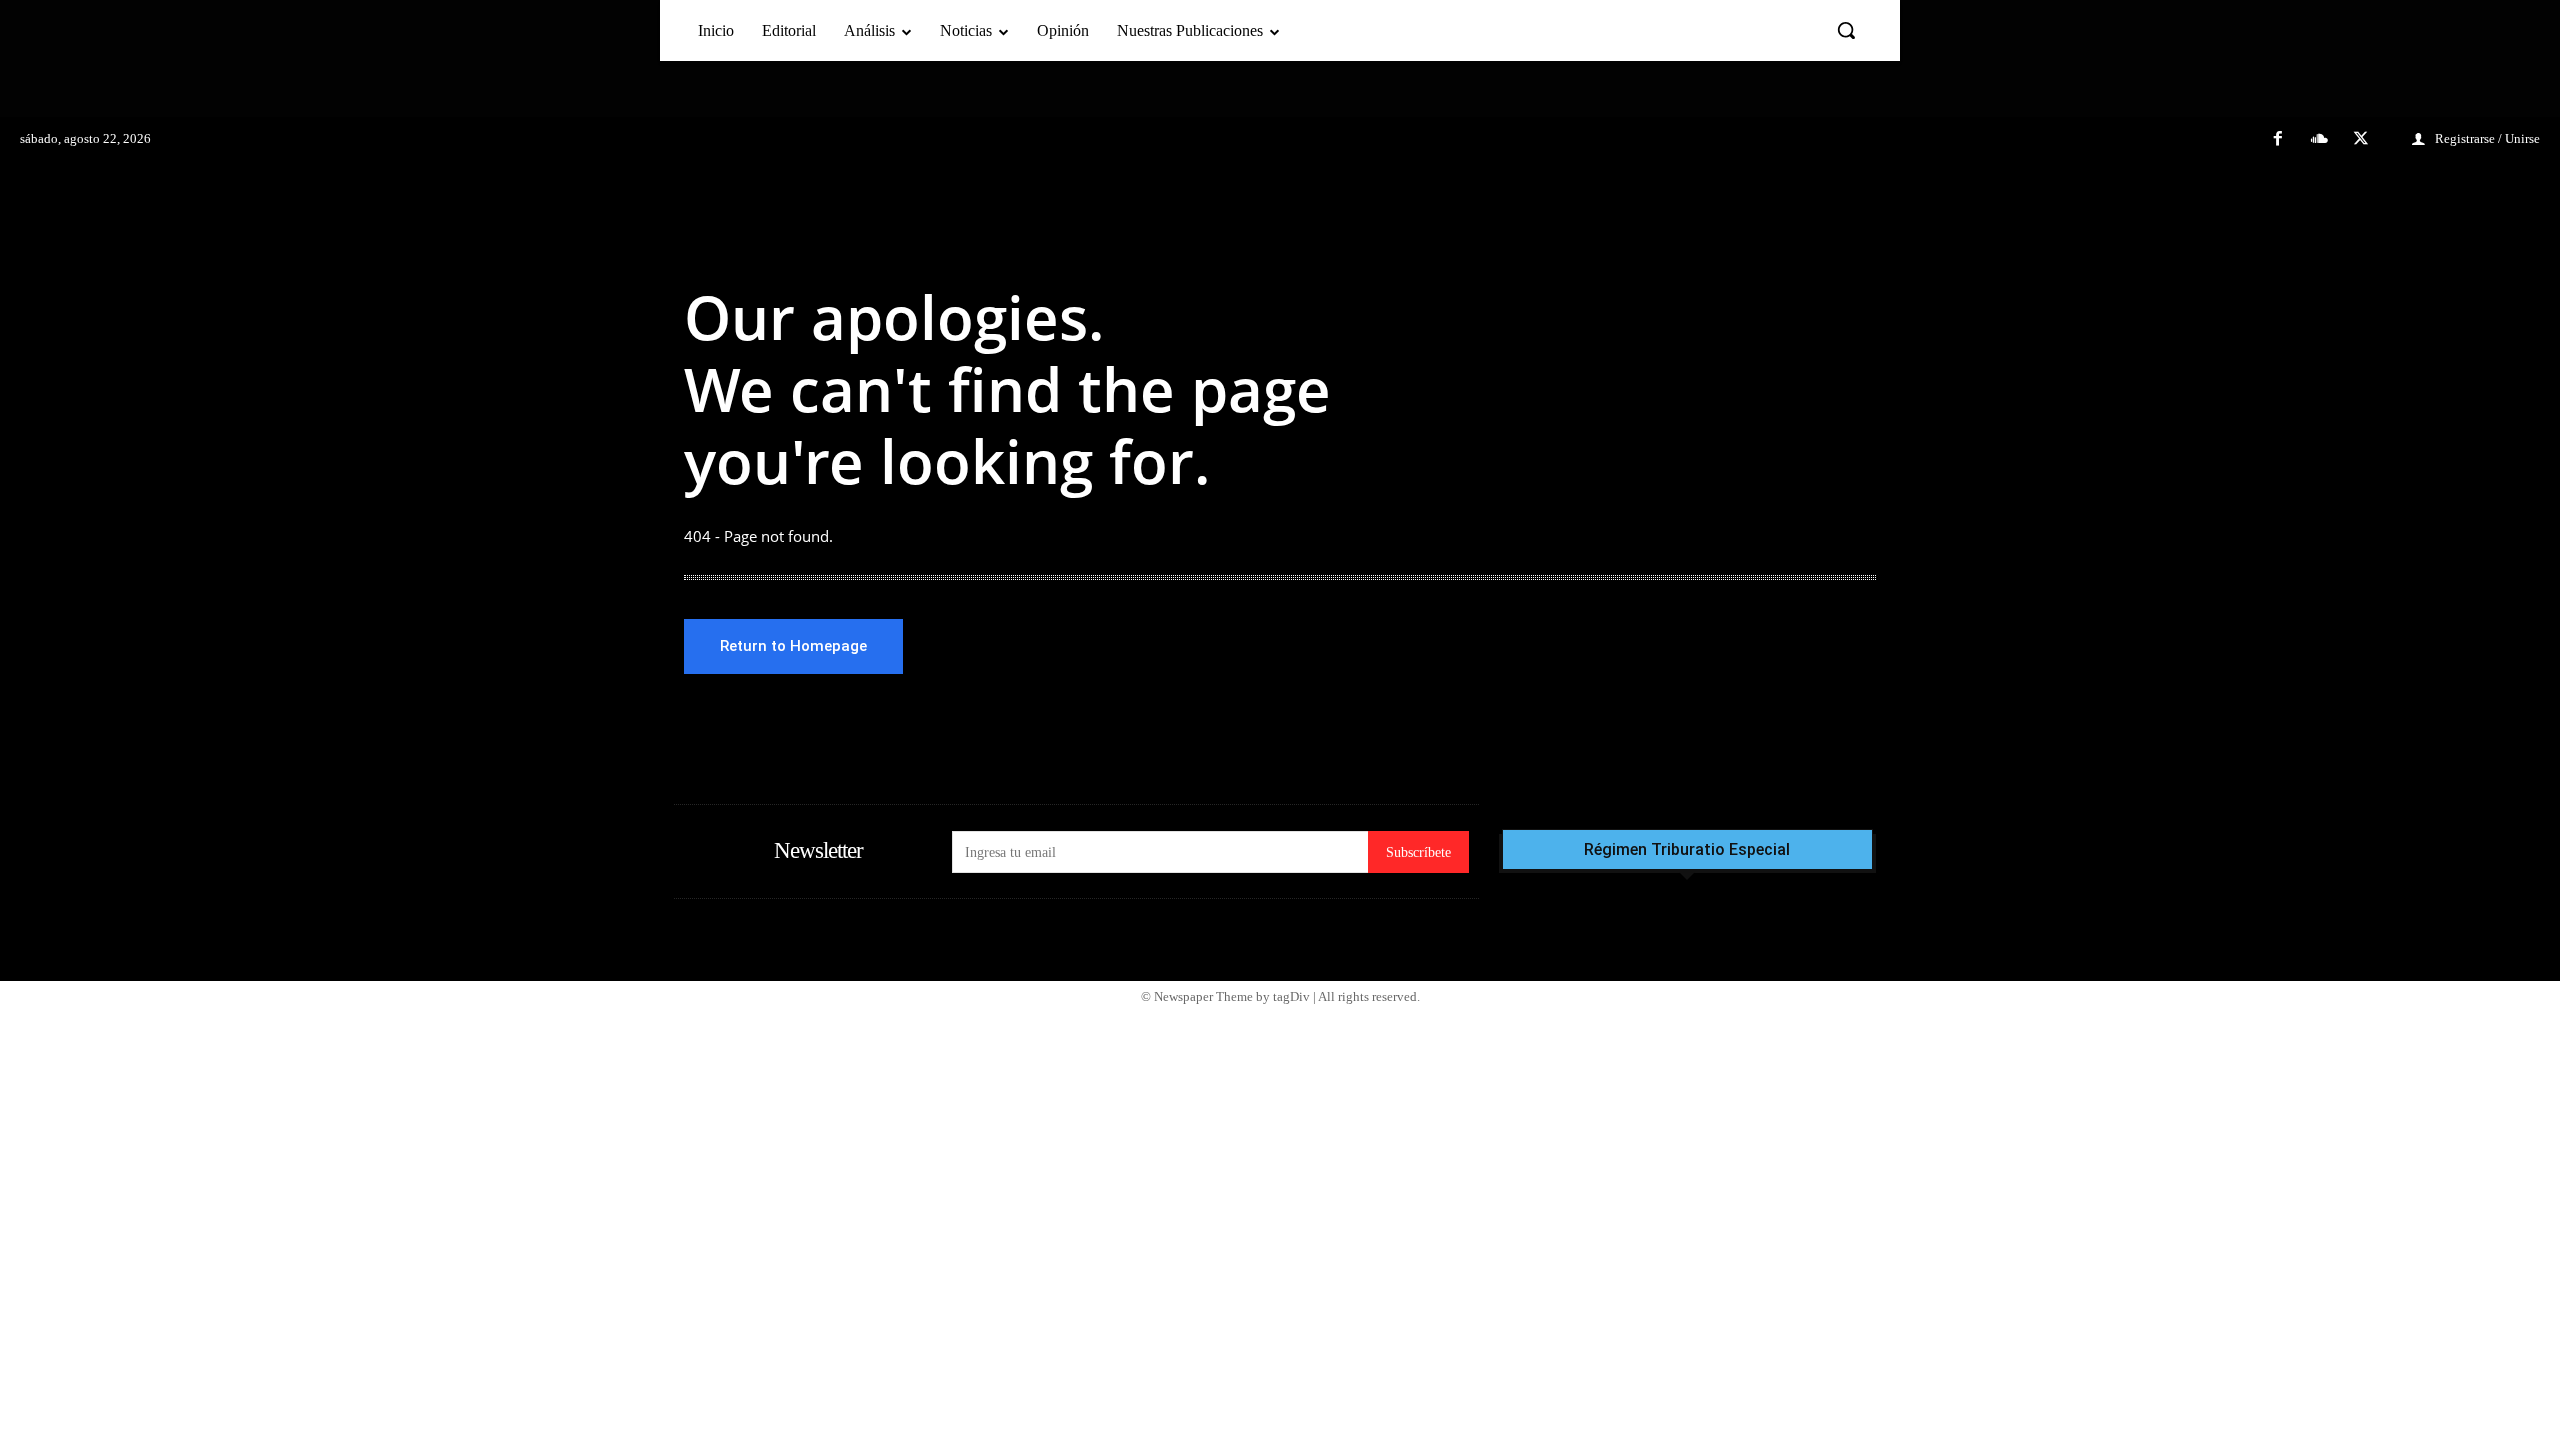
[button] (1846, 30)
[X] (2361, 140)
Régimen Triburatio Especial (1687, 850)
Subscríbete (1418, 852)
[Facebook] (2278, 140)
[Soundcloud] (2320, 140)
